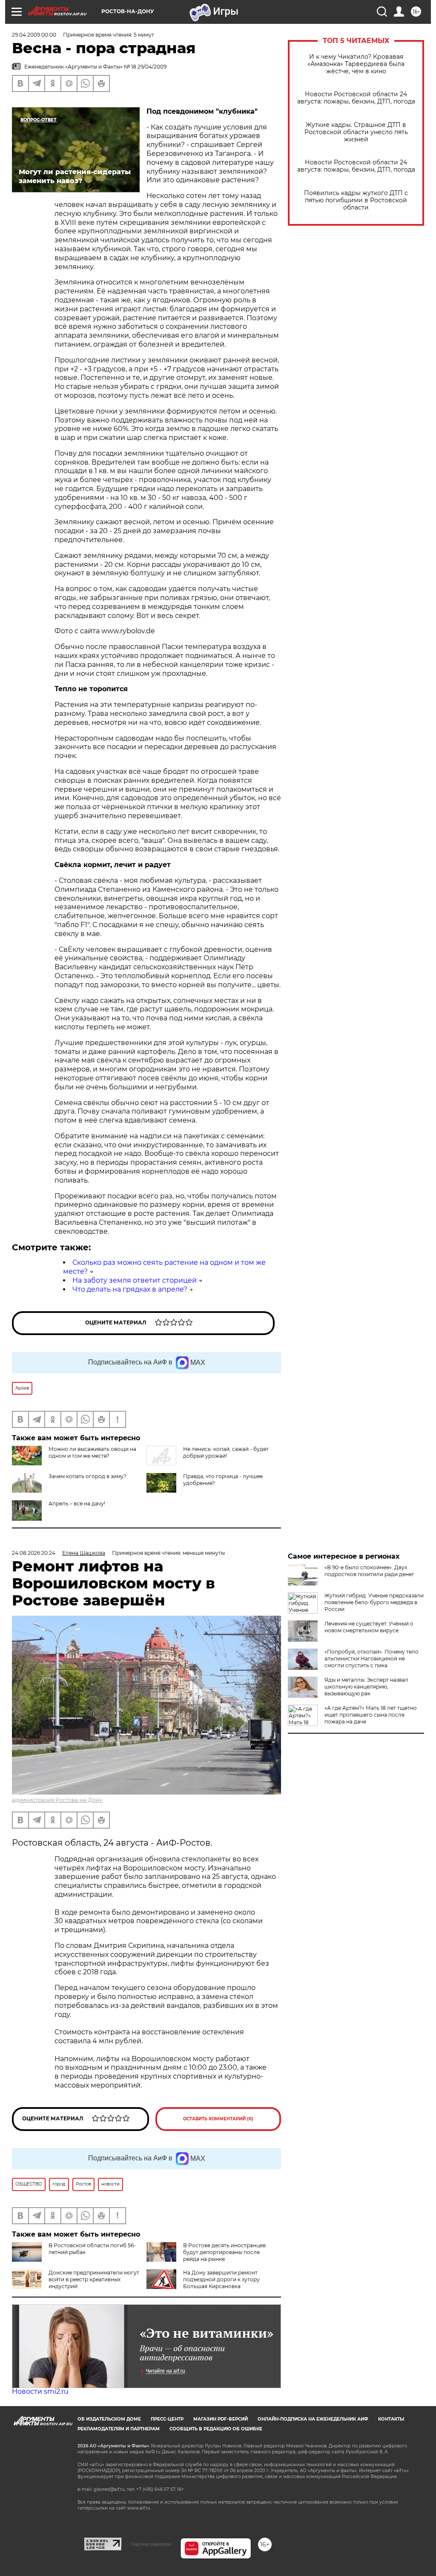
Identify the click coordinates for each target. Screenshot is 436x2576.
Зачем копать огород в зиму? (87, 1476)
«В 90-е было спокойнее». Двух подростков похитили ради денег (369, 1571)
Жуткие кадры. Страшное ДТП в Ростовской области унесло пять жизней (356, 132)
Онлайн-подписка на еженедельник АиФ (313, 2419)
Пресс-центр (167, 2419)
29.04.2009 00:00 (34, 35)
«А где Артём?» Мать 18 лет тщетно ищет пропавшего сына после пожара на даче (371, 1715)
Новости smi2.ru (40, 2391)
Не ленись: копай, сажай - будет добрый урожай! (226, 1452)
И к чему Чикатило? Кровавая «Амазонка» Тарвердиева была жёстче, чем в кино (356, 64)
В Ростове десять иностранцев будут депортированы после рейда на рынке (224, 2252)
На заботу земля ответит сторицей (135, 1280)
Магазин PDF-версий (221, 2419)
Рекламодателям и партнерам (119, 2429)
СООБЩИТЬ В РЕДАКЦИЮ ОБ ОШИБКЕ (216, 2429)
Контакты (391, 2419)
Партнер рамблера (151, 2544)
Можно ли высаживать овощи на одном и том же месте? (92, 1452)
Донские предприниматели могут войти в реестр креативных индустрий (94, 2279)
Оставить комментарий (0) (218, 2119)
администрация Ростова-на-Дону (57, 1800)
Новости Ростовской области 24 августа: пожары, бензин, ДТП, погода (356, 98)
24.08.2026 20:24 (34, 1553)
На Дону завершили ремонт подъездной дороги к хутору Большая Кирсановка (221, 2279)
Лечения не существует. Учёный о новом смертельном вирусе (369, 1627)
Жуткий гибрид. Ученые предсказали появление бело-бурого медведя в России (374, 1602)
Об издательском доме (109, 2419)
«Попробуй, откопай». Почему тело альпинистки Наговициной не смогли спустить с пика (371, 1658)
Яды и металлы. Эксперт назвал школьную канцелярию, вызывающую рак (366, 1687)
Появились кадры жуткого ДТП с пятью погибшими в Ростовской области (356, 200)
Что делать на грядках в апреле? (130, 1289)
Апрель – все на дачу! (77, 1503)
